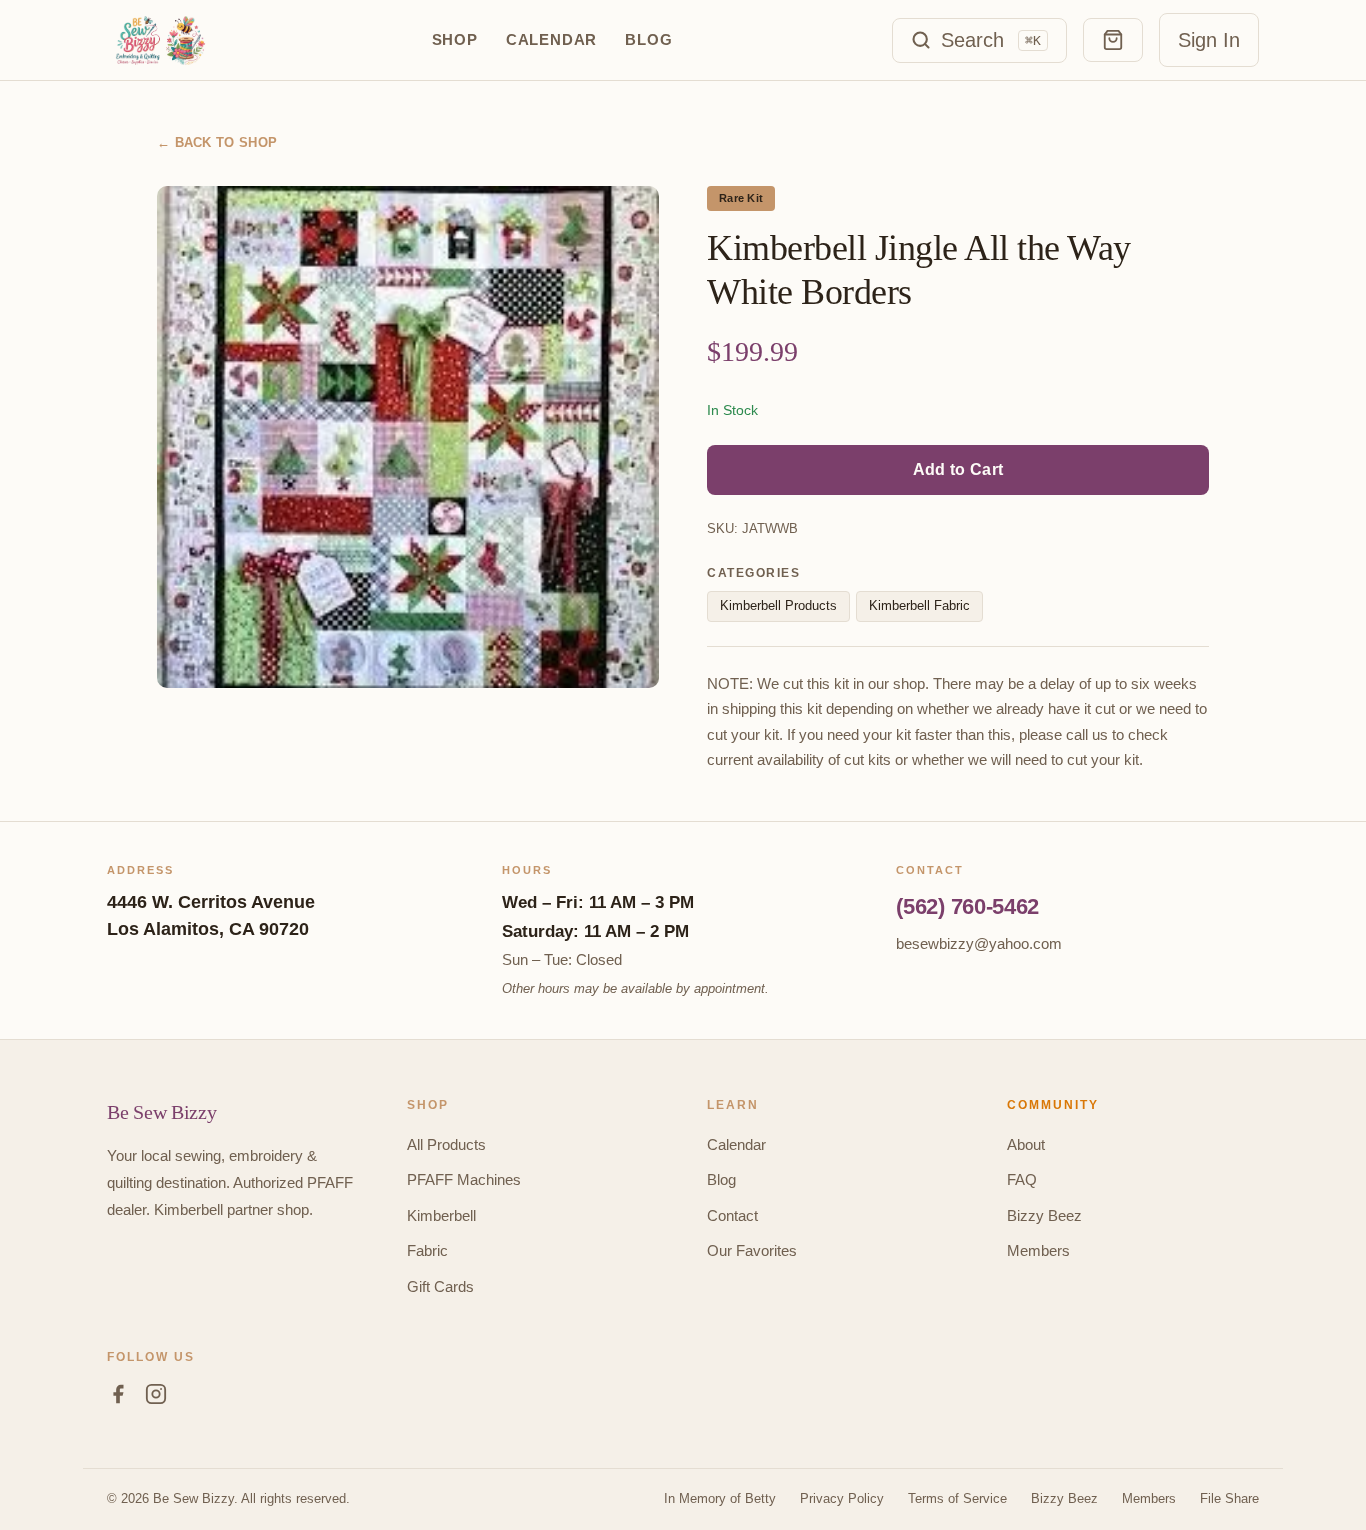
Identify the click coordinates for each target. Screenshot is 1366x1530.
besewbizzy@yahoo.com (979, 943)
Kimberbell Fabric (919, 605)
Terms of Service (957, 1498)
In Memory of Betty (720, 1498)
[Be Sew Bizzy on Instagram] (156, 1398)
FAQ (1022, 1179)
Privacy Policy (842, 1498)
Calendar (551, 39)
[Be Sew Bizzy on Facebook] (118, 1398)
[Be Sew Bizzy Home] (159, 40)
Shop (455, 39)
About (1026, 1144)
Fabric (427, 1250)
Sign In (1209, 40)
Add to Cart (958, 469)
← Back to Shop (217, 142)
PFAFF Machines (464, 1179)
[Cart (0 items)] (1113, 40)
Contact (732, 1215)
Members (1038, 1250)
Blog (648, 39)
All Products (446, 1144)
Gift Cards (440, 1286)
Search (991, 40)
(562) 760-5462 (967, 906)
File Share (1229, 1498)
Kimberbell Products (778, 605)
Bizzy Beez (1044, 1215)
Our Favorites (752, 1250)
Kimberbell (441, 1215)
